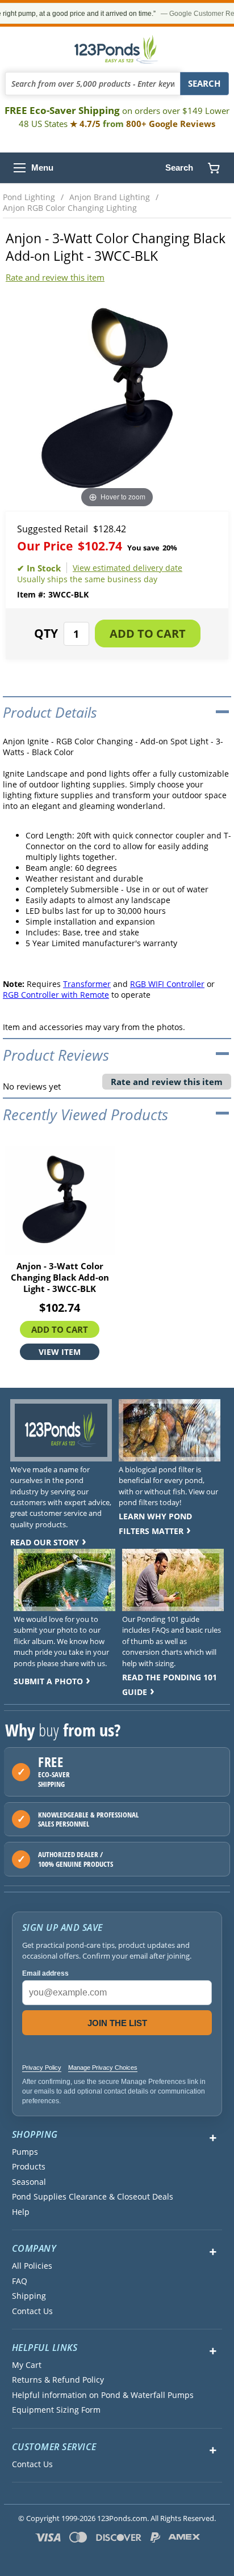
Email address (45, 1973)
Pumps (25, 2152)
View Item (60, 1352)
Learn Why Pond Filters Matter (155, 1524)
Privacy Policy (42, 2067)
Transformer (87, 984)
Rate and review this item (55, 277)
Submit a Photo (48, 1681)
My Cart (27, 2365)
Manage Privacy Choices (103, 2067)
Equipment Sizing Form (56, 2410)
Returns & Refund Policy (58, 2380)
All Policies (32, 2266)
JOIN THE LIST (117, 2023)
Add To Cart (60, 1329)
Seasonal (29, 2182)
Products (29, 2167)
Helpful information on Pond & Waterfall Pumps (103, 2395)
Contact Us (32, 2311)
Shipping (29, 2296)
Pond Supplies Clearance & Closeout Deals (93, 2197)
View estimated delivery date (128, 568)
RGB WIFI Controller (167, 984)
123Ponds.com (117, 49)
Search (179, 168)
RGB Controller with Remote (56, 995)
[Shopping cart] (214, 168)
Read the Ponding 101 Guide (170, 1685)
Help (21, 2212)
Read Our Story (45, 1542)
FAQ (20, 2281)
